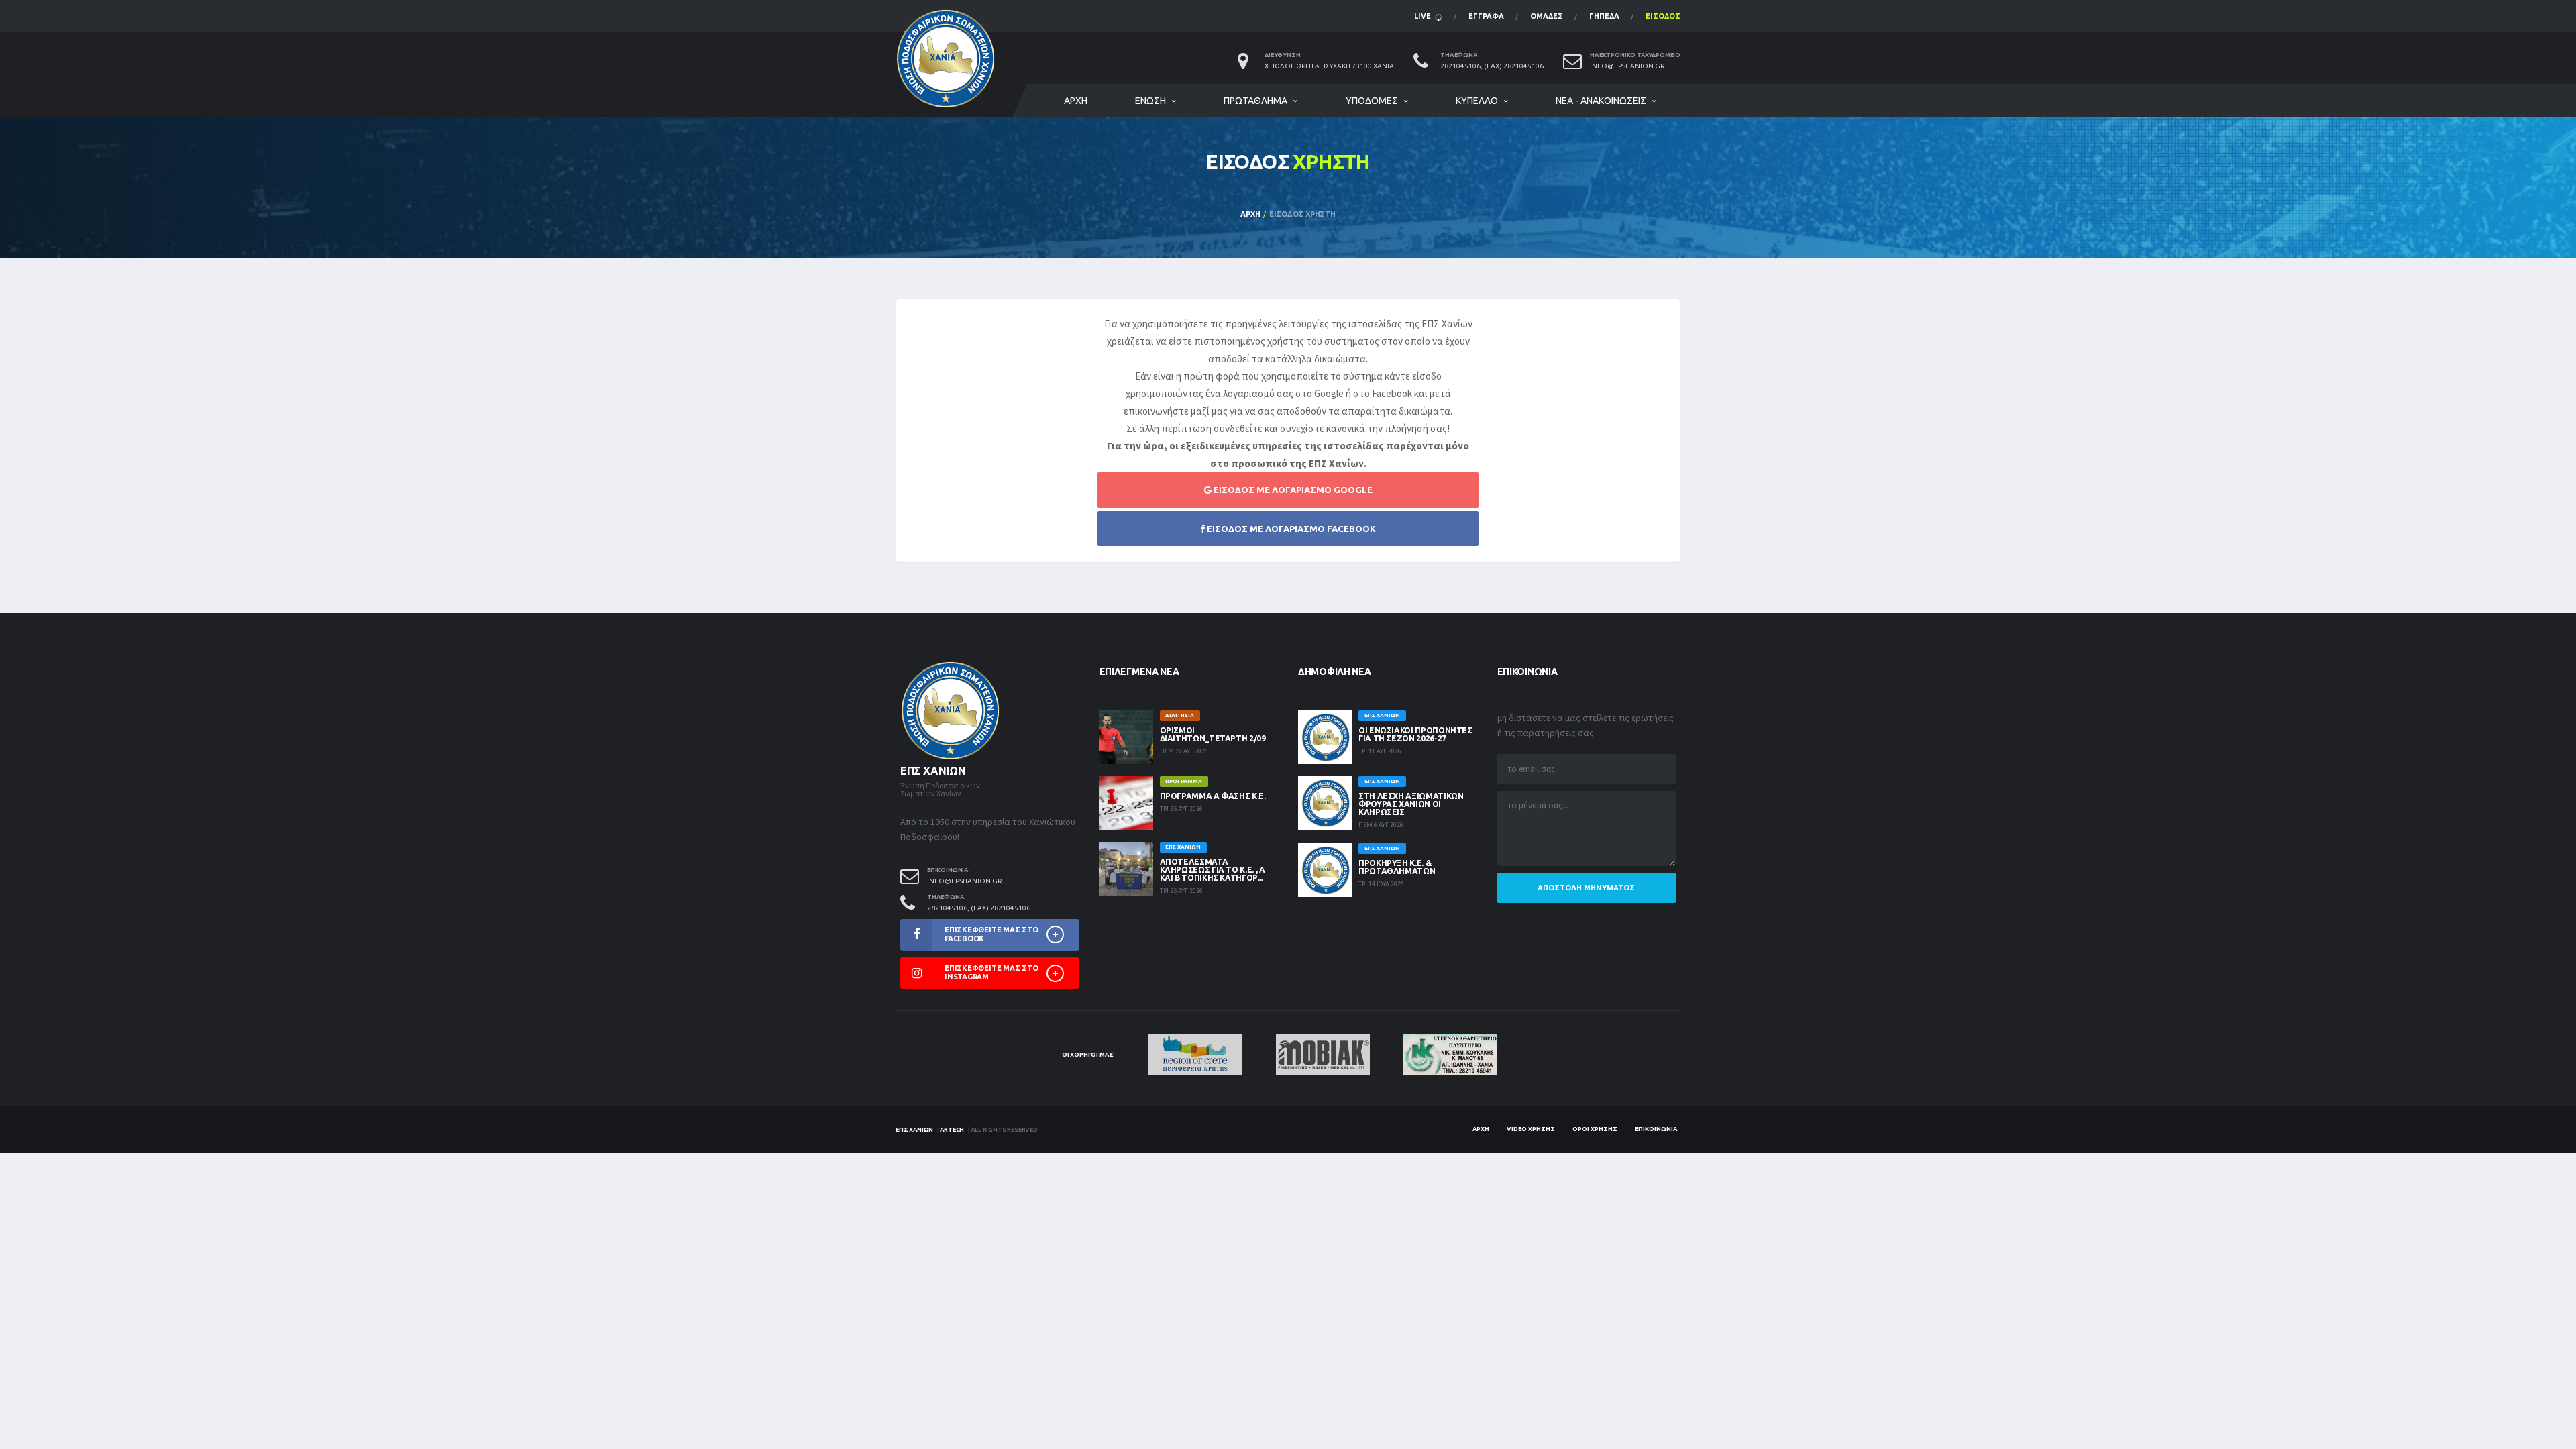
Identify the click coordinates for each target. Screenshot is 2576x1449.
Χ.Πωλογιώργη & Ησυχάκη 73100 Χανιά (1329, 66)
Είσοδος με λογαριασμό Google (1292, 490)
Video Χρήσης (1531, 1129)
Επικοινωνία (1656, 1129)
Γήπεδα (1604, 16)
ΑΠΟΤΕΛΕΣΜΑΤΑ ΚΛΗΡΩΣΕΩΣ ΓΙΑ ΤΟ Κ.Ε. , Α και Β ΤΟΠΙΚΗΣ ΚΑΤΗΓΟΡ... (1213, 870)
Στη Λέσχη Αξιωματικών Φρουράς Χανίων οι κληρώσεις (1411, 804)
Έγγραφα (1486, 16)
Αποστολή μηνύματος (1586, 888)
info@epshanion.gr (1627, 66)
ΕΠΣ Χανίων (914, 1130)
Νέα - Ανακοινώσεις (1601, 101)
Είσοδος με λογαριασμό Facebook (1290, 529)
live (1424, 16)
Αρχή (1076, 101)
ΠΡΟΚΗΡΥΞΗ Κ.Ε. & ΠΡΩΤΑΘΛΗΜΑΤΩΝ (1397, 867)
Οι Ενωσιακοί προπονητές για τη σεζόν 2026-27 (1415, 734)
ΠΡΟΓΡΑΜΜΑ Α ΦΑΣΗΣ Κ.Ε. (1213, 796)
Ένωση (1150, 101)
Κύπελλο (1477, 101)
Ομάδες (1547, 16)
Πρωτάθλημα (1255, 101)
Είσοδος (1663, 16)
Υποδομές (1372, 101)
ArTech (952, 1130)
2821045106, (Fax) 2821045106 (1492, 66)
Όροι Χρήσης (1595, 1129)
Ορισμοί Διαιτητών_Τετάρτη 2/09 (1213, 734)
